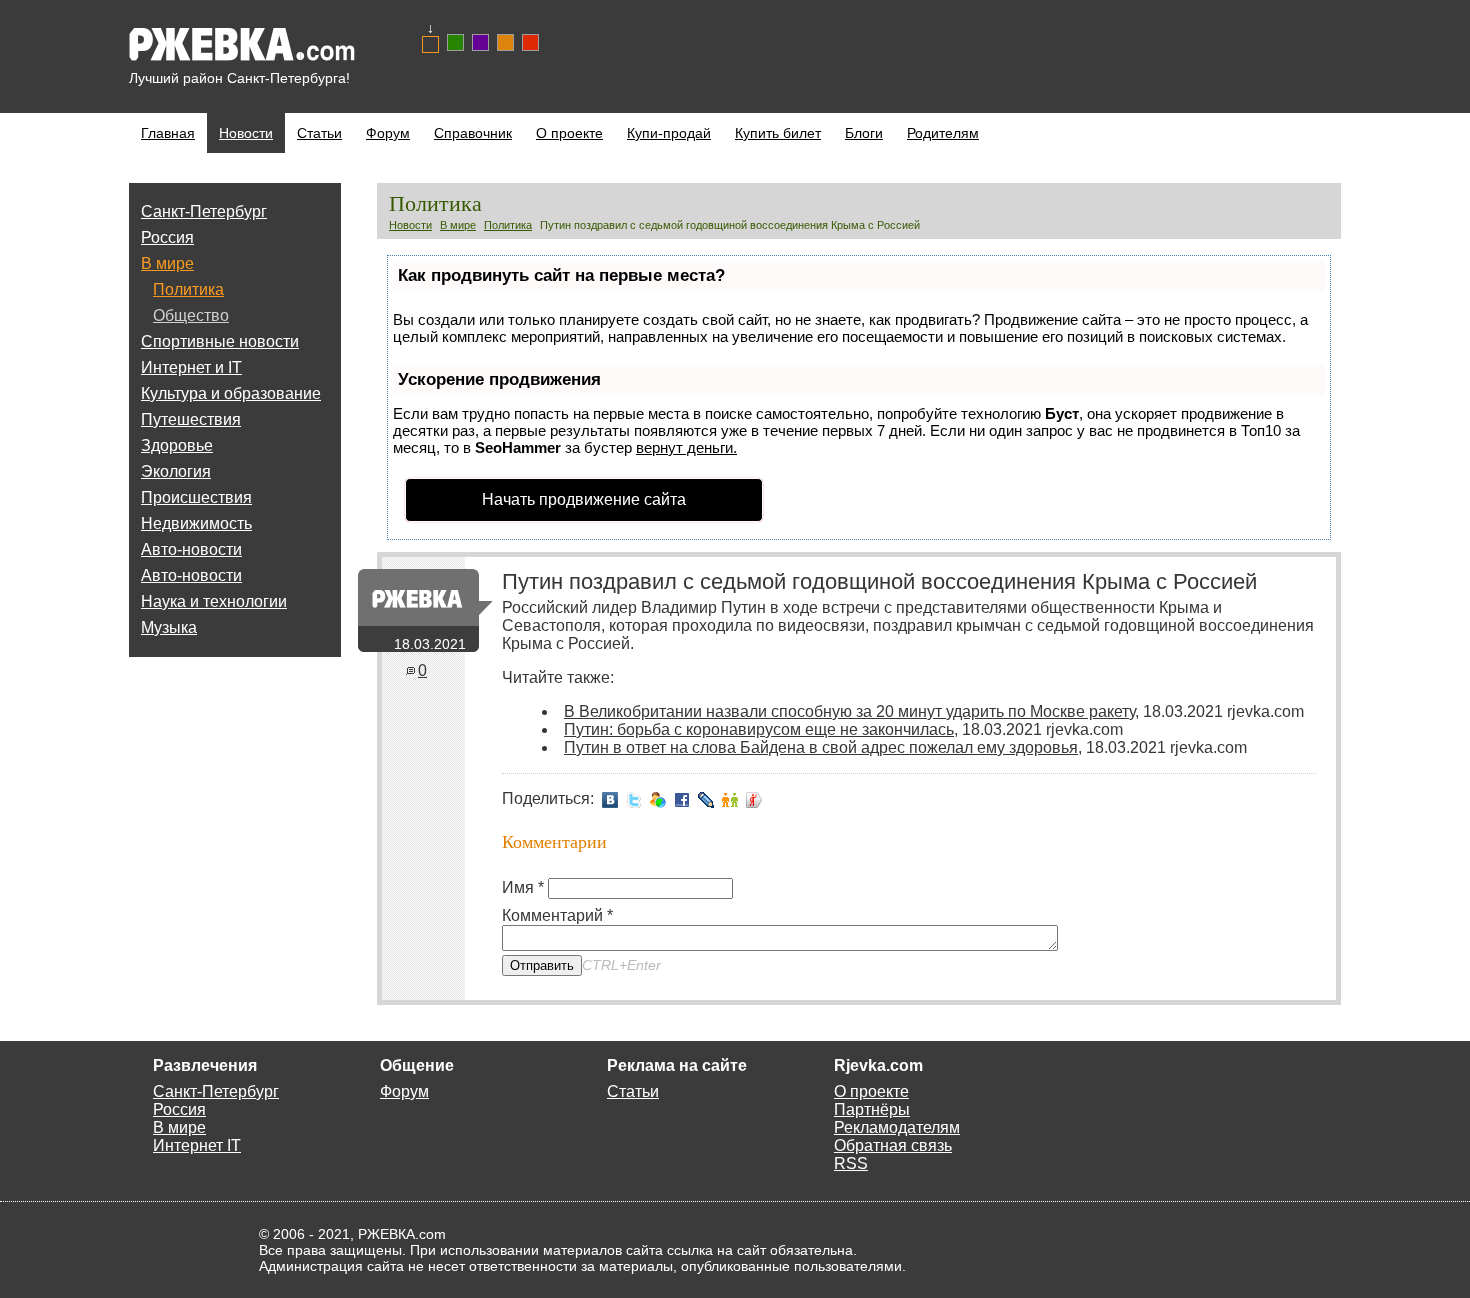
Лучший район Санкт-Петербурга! (239, 78)
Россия (167, 237)
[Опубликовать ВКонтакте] (610, 798)
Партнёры (872, 1109)
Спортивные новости (220, 341)
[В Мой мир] (658, 798)
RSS (851, 1163)
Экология (176, 471)
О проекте (569, 133)
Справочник (473, 133)
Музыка (169, 627)
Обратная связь (893, 1145)
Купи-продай (669, 133)
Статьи (319, 133)
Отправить (542, 965)
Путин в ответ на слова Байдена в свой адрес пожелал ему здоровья (821, 747)
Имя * (523, 887)
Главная (168, 133)
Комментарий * (557, 915)
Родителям (943, 133)
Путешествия (191, 419)
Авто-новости (191, 549)
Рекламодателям (897, 1127)
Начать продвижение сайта (584, 499)
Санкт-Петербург (204, 211)
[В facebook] (682, 798)
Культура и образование (231, 393)
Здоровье (177, 445)
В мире (167, 263)
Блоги (864, 133)
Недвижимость (196, 523)
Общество (191, 315)
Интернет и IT (191, 367)
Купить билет (778, 133)
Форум (388, 133)
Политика (188, 289)
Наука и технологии (214, 601)
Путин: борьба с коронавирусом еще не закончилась (759, 729)
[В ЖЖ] (706, 798)
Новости (246, 133)
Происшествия (196, 497)
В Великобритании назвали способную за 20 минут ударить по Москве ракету (849, 711)
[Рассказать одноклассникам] (730, 798)
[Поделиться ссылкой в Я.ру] (754, 798)
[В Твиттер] (634, 798)
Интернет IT (197, 1145)
